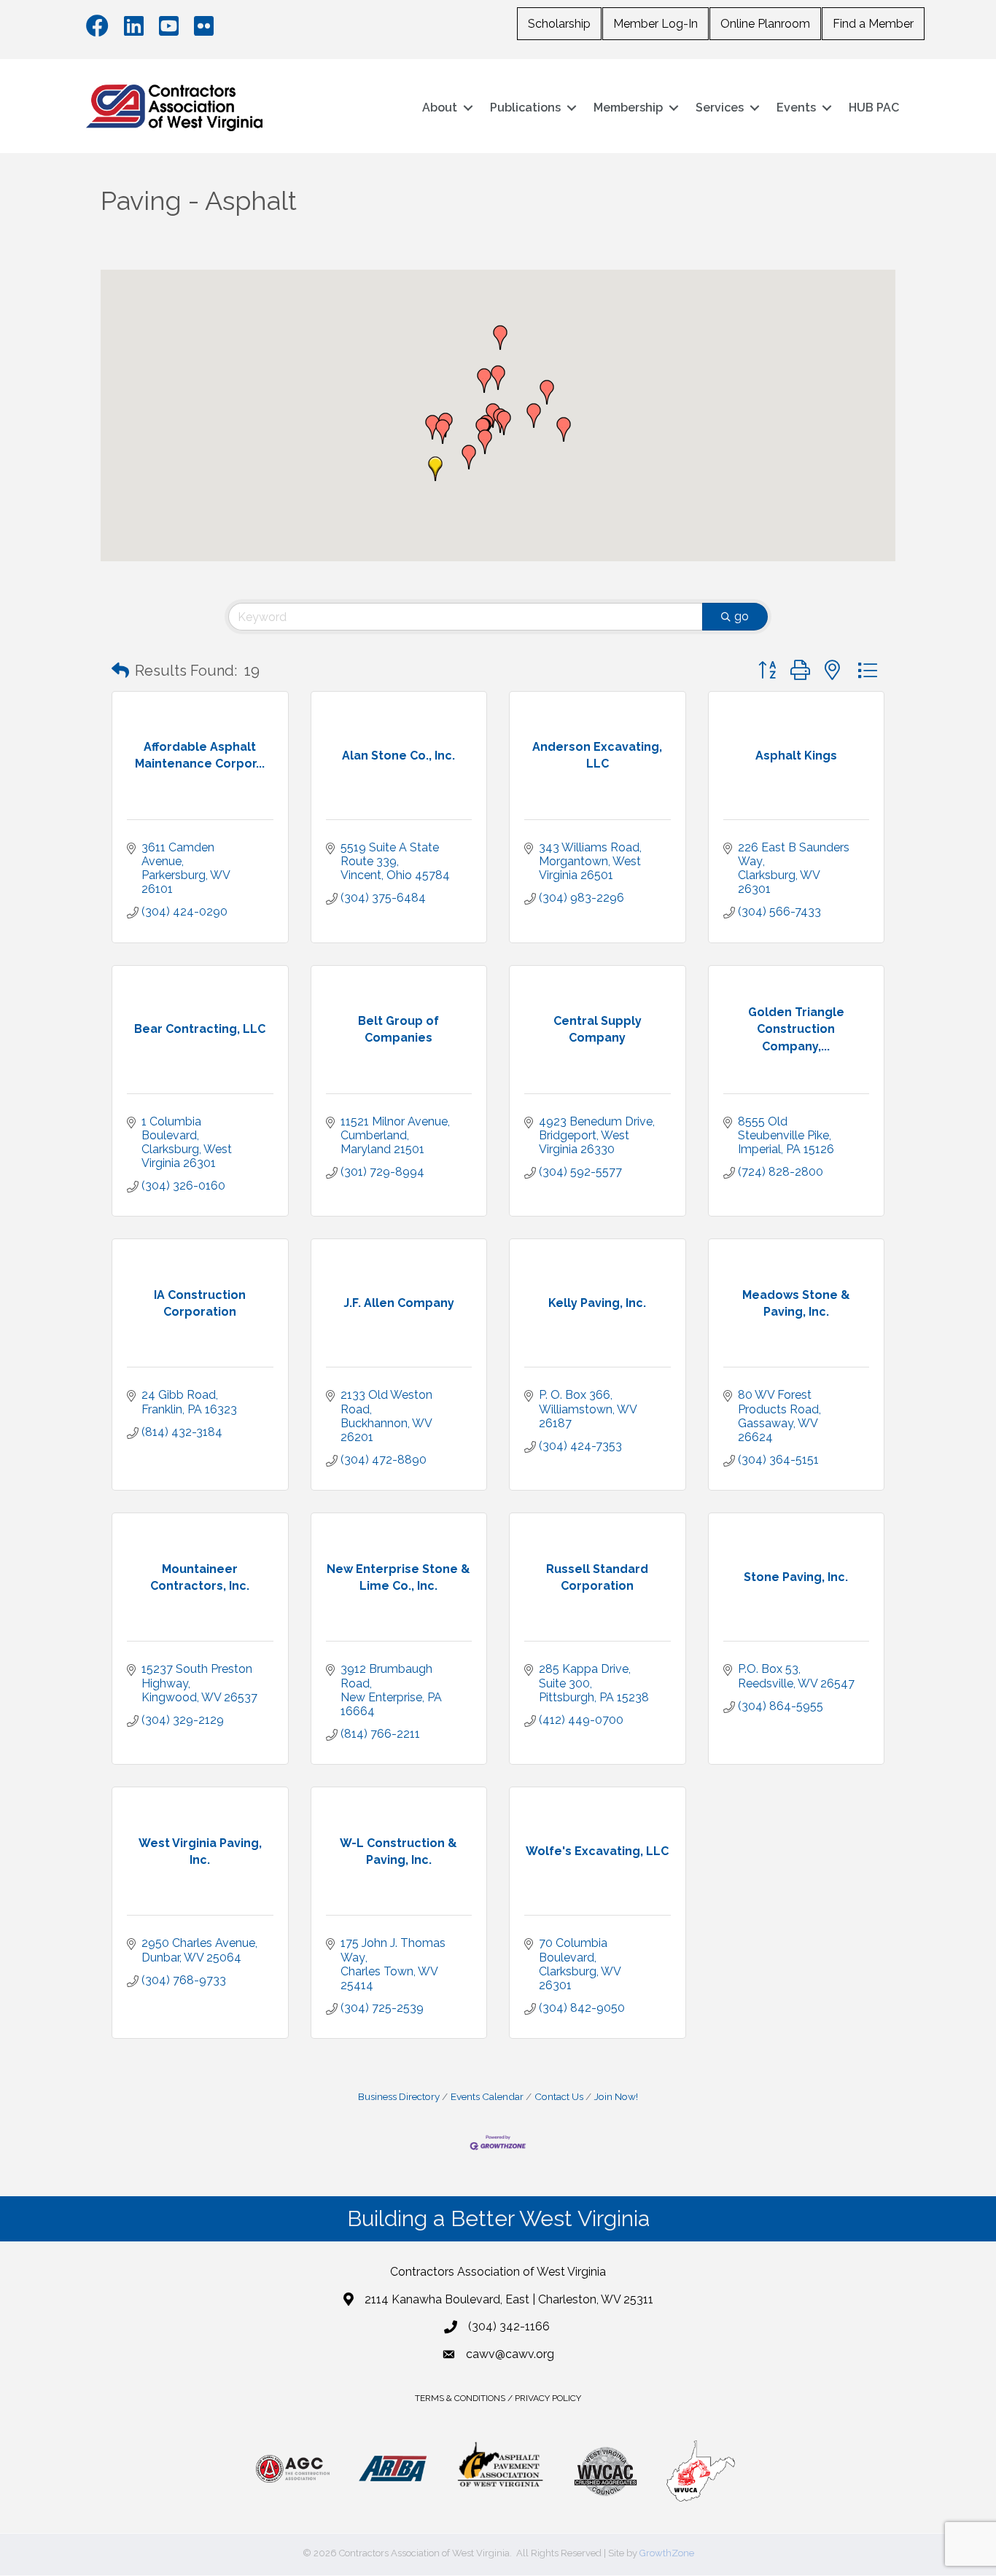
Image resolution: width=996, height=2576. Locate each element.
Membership (628, 108)
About (440, 108)
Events (796, 108)
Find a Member (873, 24)
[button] (432, 427)
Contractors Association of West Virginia (498, 2272)
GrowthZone (667, 2553)
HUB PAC (874, 108)
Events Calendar (487, 2096)
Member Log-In (655, 24)
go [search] (742, 616)
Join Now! (616, 2096)
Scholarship (559, 24)
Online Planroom (765, 24)
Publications (525, 108)
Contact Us (559, 2096)
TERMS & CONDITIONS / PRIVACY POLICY (498, 2398)
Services (720, 108)
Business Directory (399, 2096)
